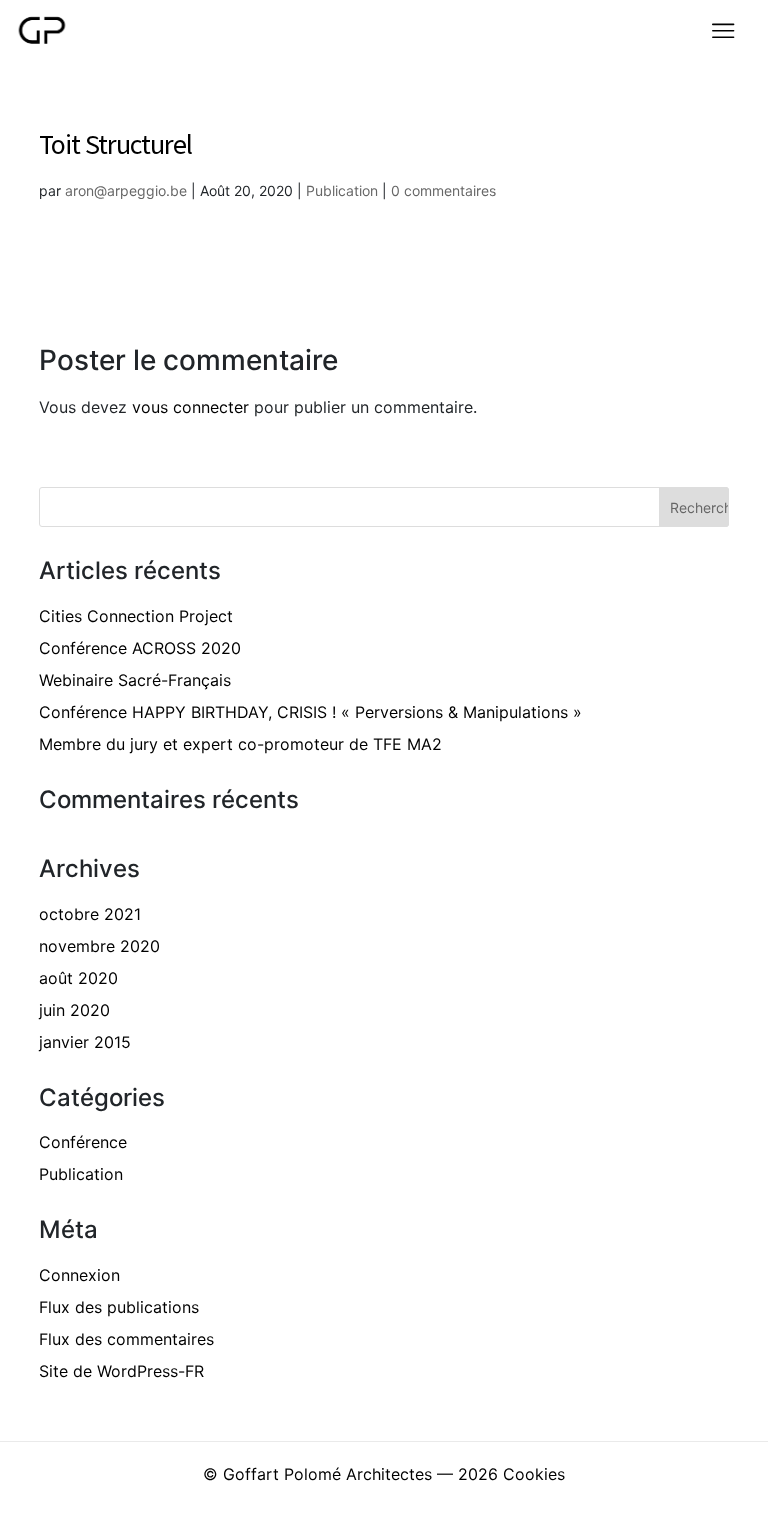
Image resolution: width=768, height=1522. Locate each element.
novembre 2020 (99, 946)
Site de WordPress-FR (121, 1371)
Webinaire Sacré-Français (135, 680)
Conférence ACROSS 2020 (140, 648)
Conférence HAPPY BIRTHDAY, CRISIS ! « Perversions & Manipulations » (310, 712)
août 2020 (78, 978)
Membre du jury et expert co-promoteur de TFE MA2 (240, 744)
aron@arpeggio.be (126, 190)
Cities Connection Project (136, 616)
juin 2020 (74, 1010)
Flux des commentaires (126, 1339)
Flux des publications (119, 1307)
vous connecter (190, 407)
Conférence (83, 1142)
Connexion (79, 1275)
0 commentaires (443, 190)
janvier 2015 (85, 1042)
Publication (342, 190)
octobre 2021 (90, 914)
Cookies (534, 1474)
